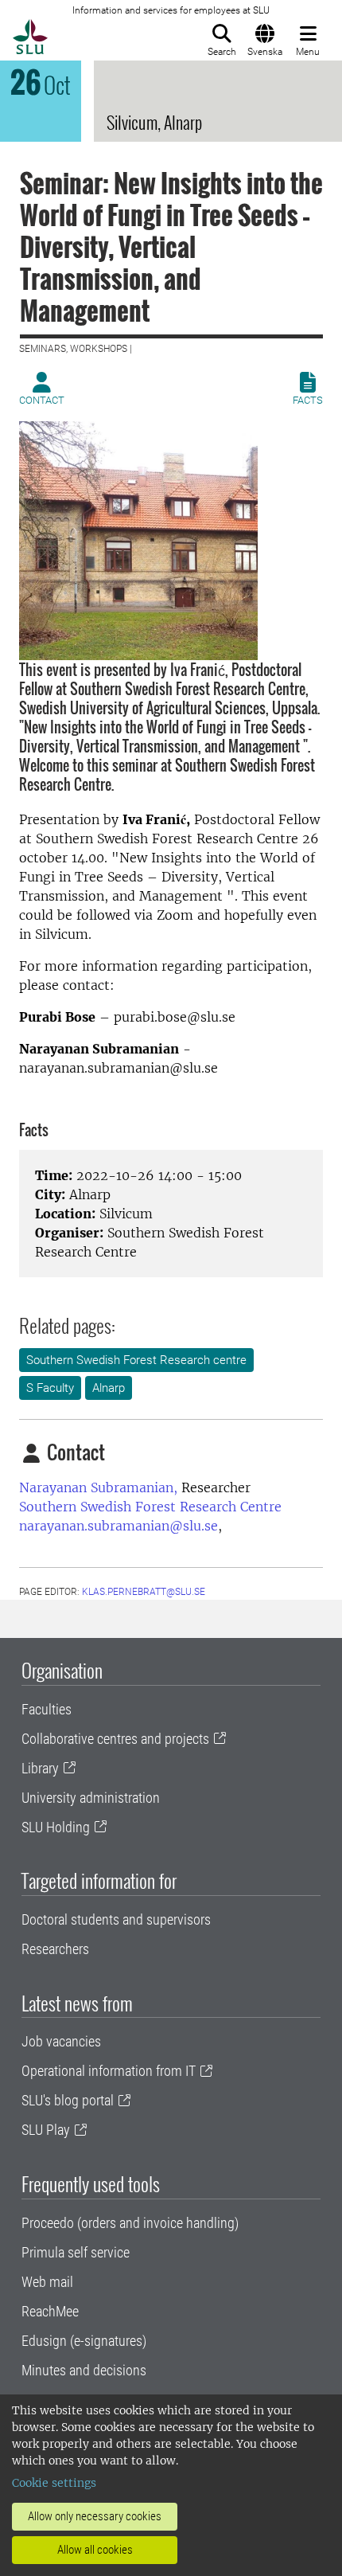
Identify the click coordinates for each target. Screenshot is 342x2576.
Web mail (47, 2282)
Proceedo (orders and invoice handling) (130, 2223)
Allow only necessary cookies (95, 2516)
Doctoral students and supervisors (116, 1919)
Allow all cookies (95, 2550)
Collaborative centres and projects (115, 1739)
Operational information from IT (109, 2071)
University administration (91, 1798)
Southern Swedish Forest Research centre (136, 1360)
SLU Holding (56, 1827)
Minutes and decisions (84, 2370)
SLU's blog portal (68, 2100)
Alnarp (109, 1388)
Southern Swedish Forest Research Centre (150, 1507)
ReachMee (50, 2311)
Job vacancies (61, 2041)
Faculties (47, 1709)
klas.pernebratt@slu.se (144, 1592)
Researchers (55, 1949)
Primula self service (76, 2252)
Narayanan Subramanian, (98, 1487)
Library (40, 1768)
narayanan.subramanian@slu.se (119, 1526)
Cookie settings (54, 2483)
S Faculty (50, 1388)
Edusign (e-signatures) (84, 2341)
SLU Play (46, 2130)
